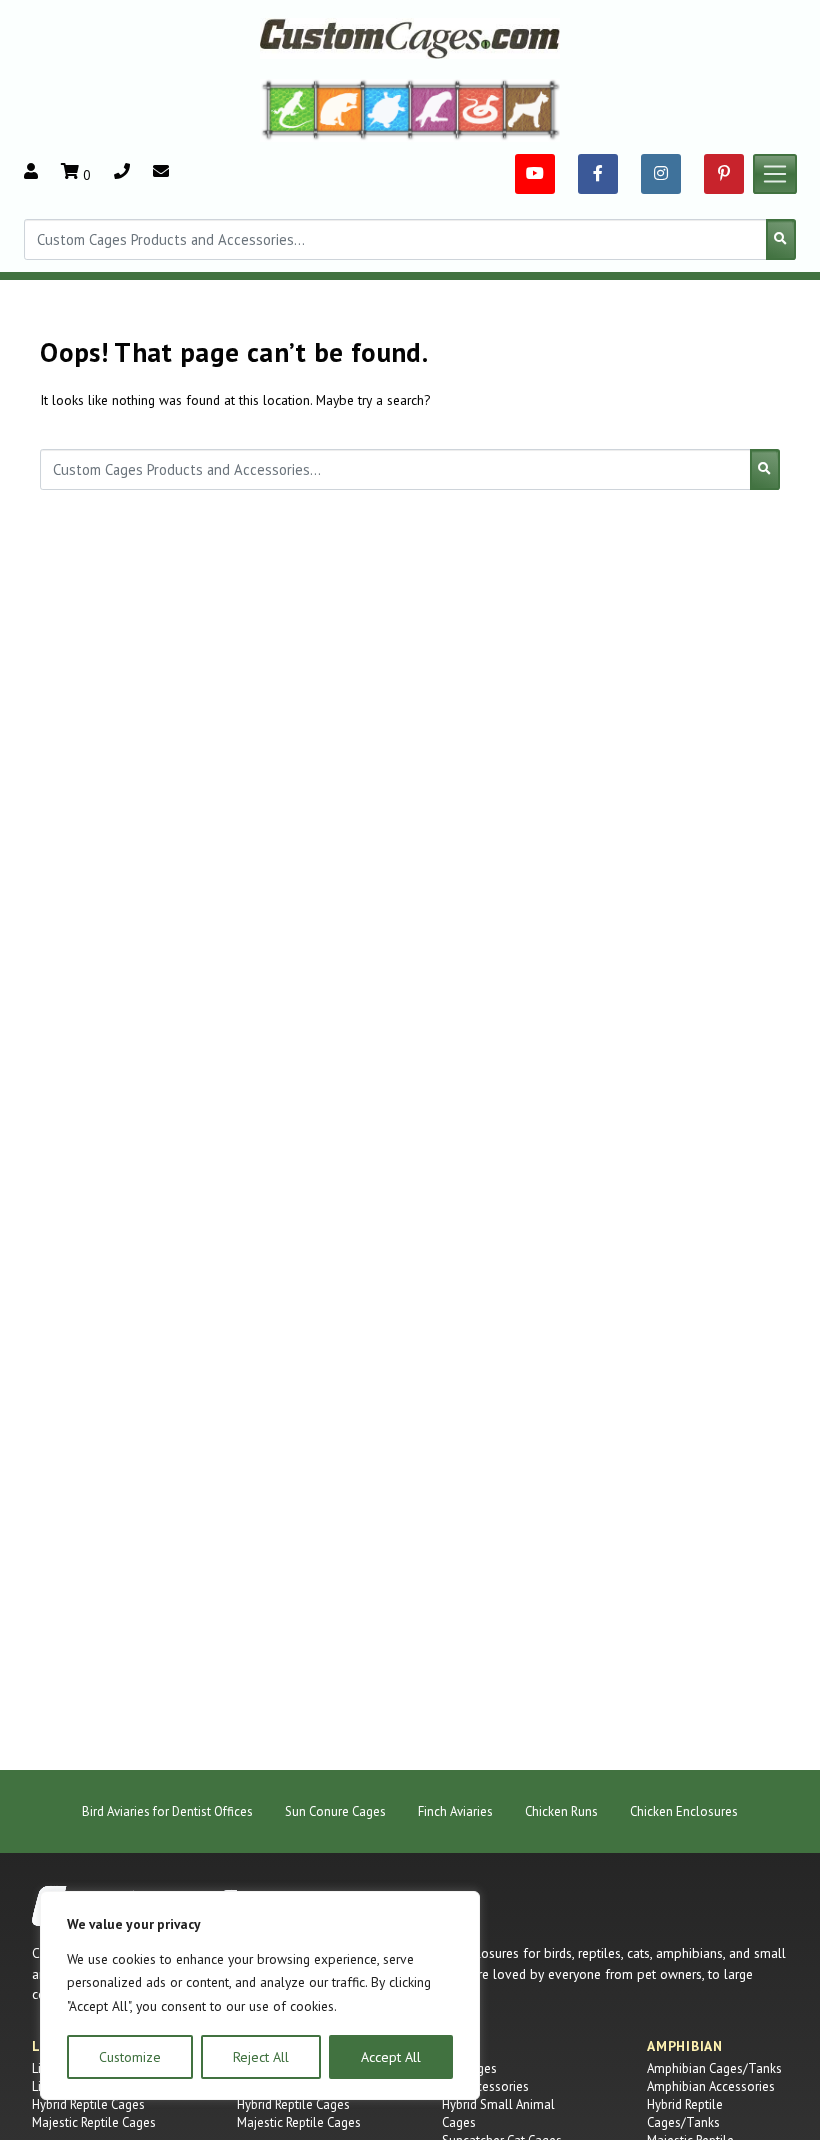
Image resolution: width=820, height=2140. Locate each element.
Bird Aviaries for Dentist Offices (167, 1811)
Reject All (261, 2057)
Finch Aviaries (455, 1811)
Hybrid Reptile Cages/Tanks (685, 2113)
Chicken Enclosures (684, 1811)
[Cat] (339, 109)
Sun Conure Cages (335, 1811)
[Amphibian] (387, 109)
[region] (260, 1995)
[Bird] (434, 109)
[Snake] (481, 109)
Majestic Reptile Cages (94, 2122)
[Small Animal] (532, 109)
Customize (130, 2057)
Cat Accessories (485, 2086)
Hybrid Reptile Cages (88, 2104)
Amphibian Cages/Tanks (714, 2068)
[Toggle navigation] (775, 174)
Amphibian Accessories (711, 2086)
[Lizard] (288, 109)
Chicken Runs (561, 1811)
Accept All (391, 2057)
